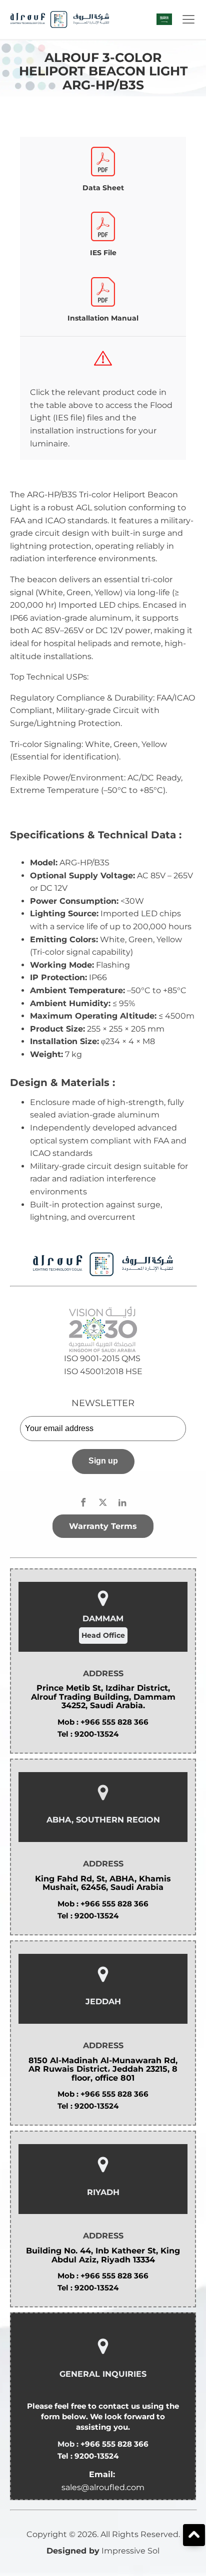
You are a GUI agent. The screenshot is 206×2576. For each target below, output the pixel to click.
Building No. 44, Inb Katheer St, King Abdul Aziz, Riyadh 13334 (103, 2255)
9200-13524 (96, 1734)
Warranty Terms (103, 1526)
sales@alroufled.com (103, 2487)
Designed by (73, 2551)
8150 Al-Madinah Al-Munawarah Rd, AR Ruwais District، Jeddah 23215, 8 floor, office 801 (103, 2069)
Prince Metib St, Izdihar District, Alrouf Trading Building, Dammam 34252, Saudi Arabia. (103, 1697)
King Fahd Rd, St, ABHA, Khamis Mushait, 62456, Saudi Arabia (103, 1883)
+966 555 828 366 (114, 1722)
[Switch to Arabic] (164, 19)
